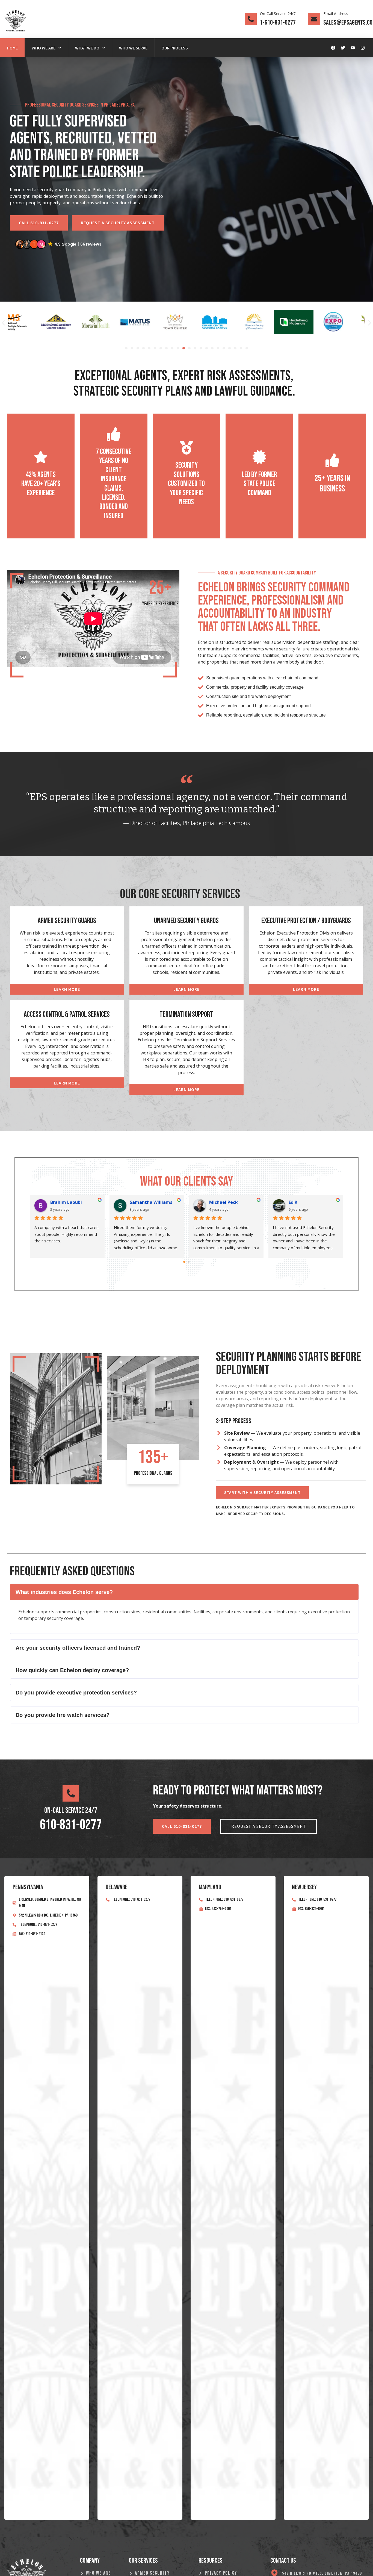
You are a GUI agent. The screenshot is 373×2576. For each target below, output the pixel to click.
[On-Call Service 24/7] (251, 19)
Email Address (336, 14)
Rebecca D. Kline (154, 1202)
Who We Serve (133, 48)
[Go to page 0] (184, 1262)
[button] (59, 244)
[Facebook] (333, 48)
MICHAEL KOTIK (233, 1202)
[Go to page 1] (189, 1262)
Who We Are (44, 48)
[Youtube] (353, 48)
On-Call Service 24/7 (278, 14)
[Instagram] (363, 48)
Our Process (175, 48)
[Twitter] (343, 48)
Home (12, 48)
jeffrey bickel (310, 1202)
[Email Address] (314, 19)
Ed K (62, 1202)
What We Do (87, 48)
